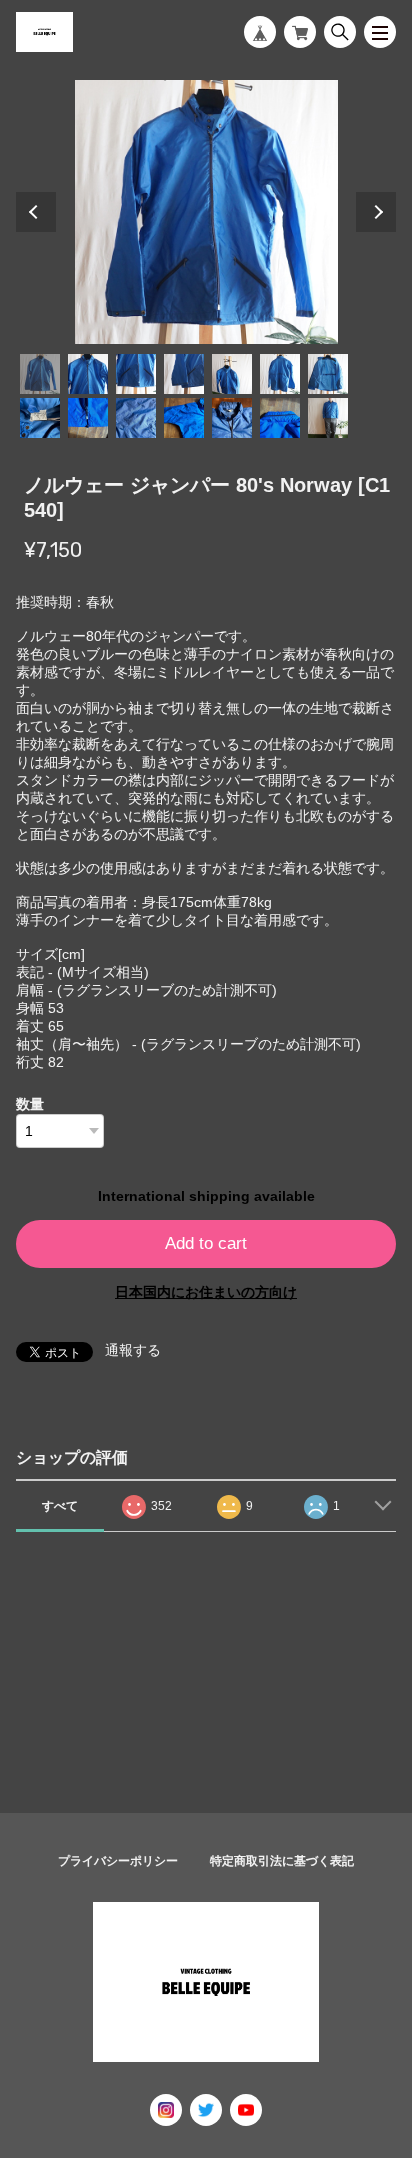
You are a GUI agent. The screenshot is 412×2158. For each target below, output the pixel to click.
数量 (30, 1104)
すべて (60, 1506)
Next (376, 212)
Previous (36, 212)
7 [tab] (328, 374)
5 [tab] (232, 374)
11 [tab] (184, 418)
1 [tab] (40, 374)
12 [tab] (232, 418)
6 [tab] (280, 374)
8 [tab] (40, 418)
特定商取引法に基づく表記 (282, 1861)
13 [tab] (280, 418)
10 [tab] (136, 418)
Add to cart (206, 1243)
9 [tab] (88, 418)
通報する (133, 1350)
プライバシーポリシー (118, 1861)
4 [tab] (184, 374)
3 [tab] (136, 374)
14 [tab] (328, 418)
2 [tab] (88, 374)
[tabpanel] (206, 212)
